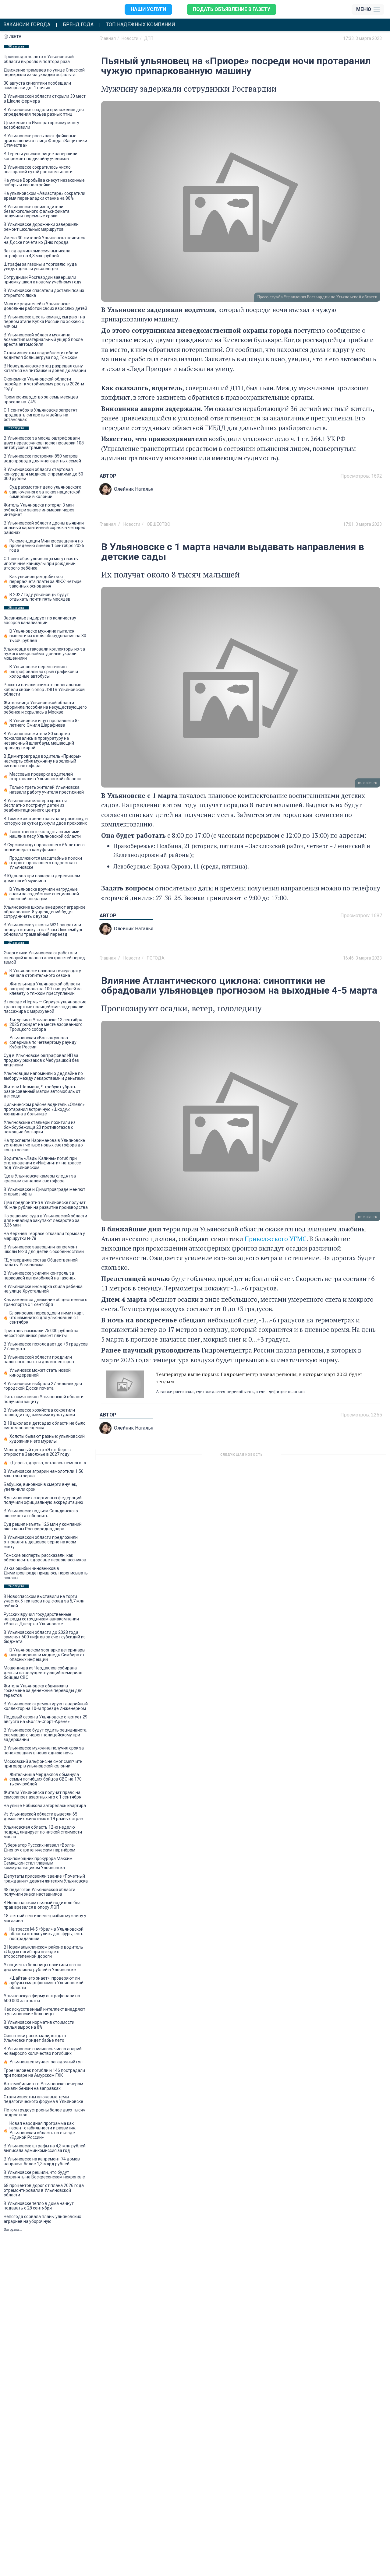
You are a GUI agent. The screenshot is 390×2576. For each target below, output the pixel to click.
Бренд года (78, 25)
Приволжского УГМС (276, 1239)
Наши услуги (148, 9)
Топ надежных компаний (141, 25)
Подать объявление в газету (232, 9)
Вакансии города (27, 25)
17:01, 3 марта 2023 (362, 524)
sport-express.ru (281, 1577)
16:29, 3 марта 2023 (362, 1457)
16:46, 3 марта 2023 (362, 958)
